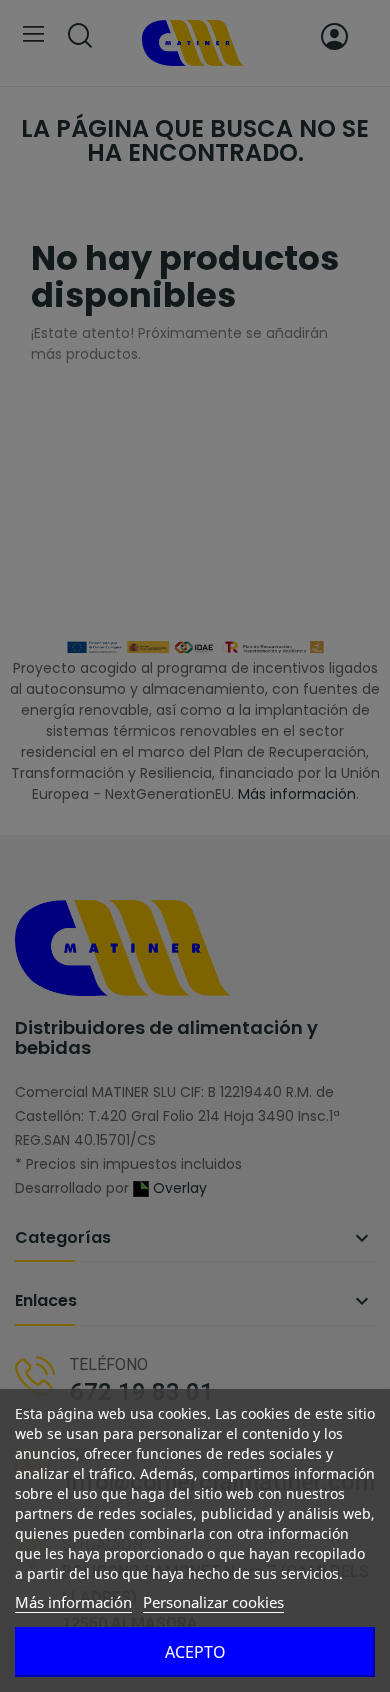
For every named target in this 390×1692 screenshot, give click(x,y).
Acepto (195, 1652)
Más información (73, 1602)
